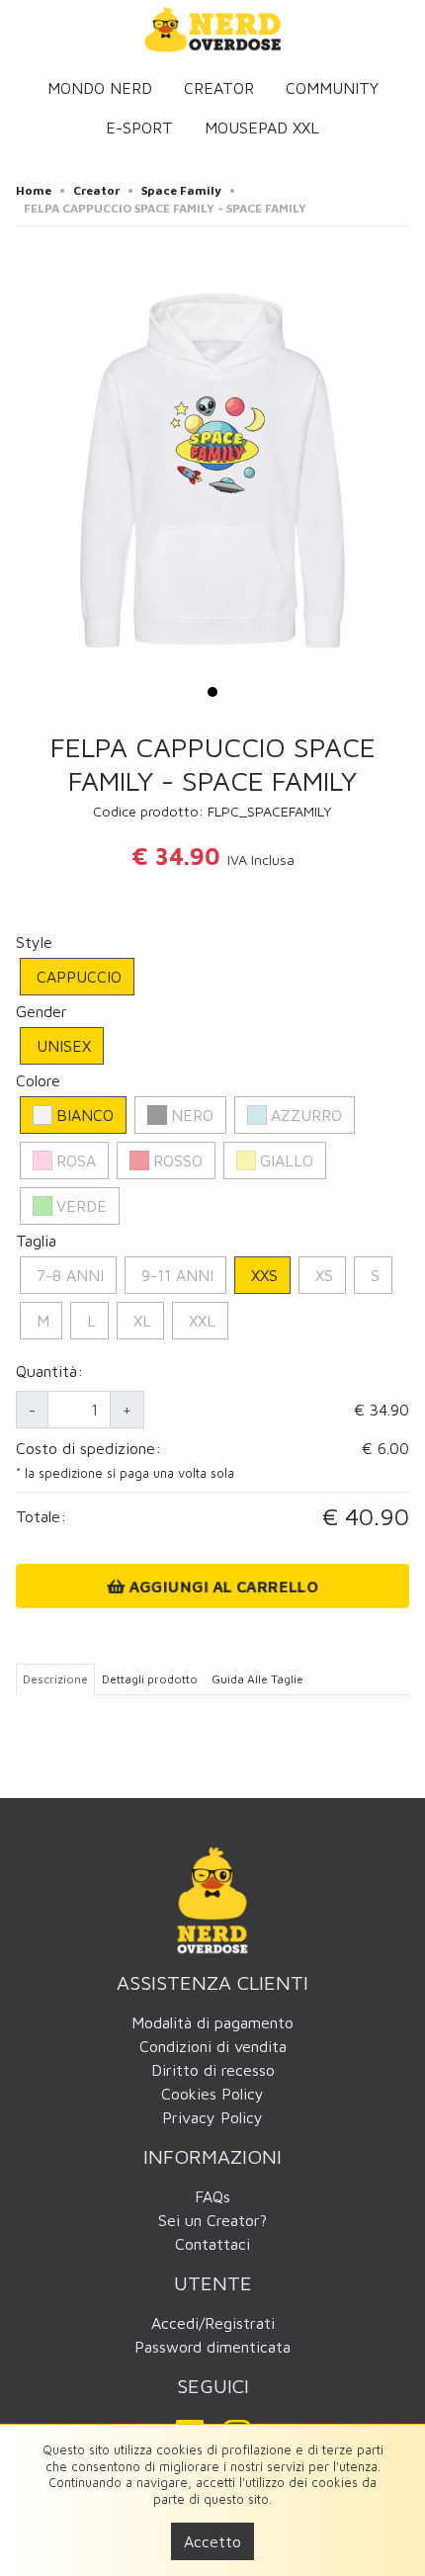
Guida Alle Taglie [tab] (257, 1679)
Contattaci (212, 2244)
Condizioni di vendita (213, 2046)
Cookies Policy (212, 2094)
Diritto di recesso (213, 2070)
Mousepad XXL (262, 128)
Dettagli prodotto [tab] (150, 1679)
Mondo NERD (100, 88)
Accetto (212, 2541)
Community (332, 88)
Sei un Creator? (212, 2220)
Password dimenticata (212, 2347)
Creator (219, 88)
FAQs (212, 2196)
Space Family (181, 190)
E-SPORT (139, 128)
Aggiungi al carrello (221, 1586)
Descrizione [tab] (55, 1679)
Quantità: (49, 1371)
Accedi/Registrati (213, 2323)
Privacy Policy (212, 2117)
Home (34, 190)
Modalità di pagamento (212, 2022)
